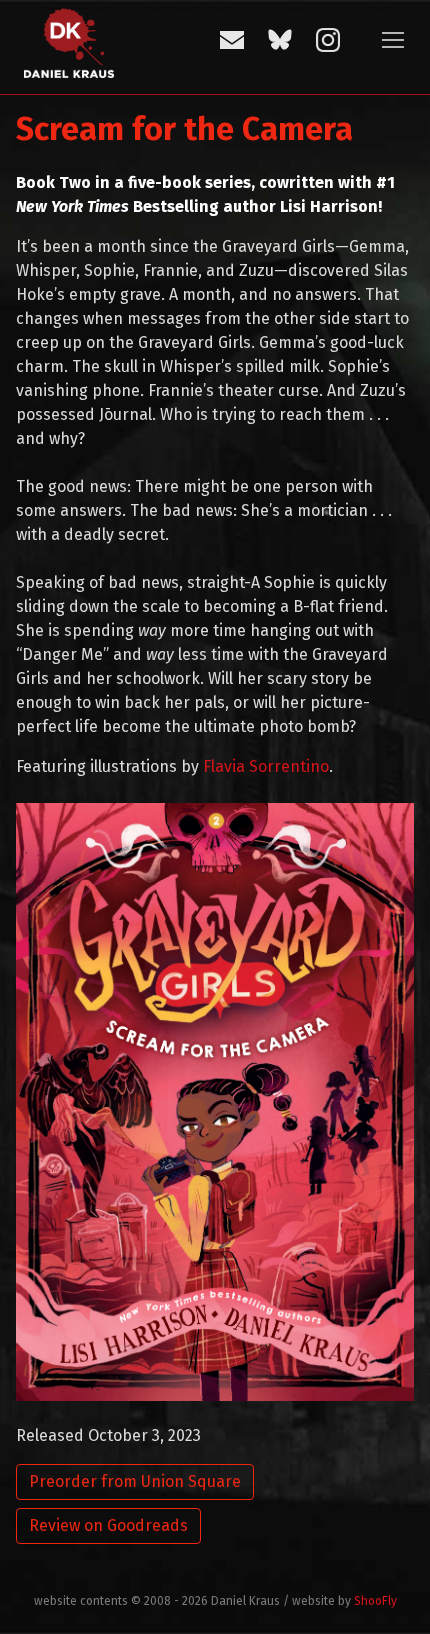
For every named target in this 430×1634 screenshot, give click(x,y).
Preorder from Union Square (135, 1481)
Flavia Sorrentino (266, 766)
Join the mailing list (232, 40)
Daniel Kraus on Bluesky (280, 40)
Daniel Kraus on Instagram (328, 40)
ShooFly (375, 1601)
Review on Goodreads (108, 1525)
